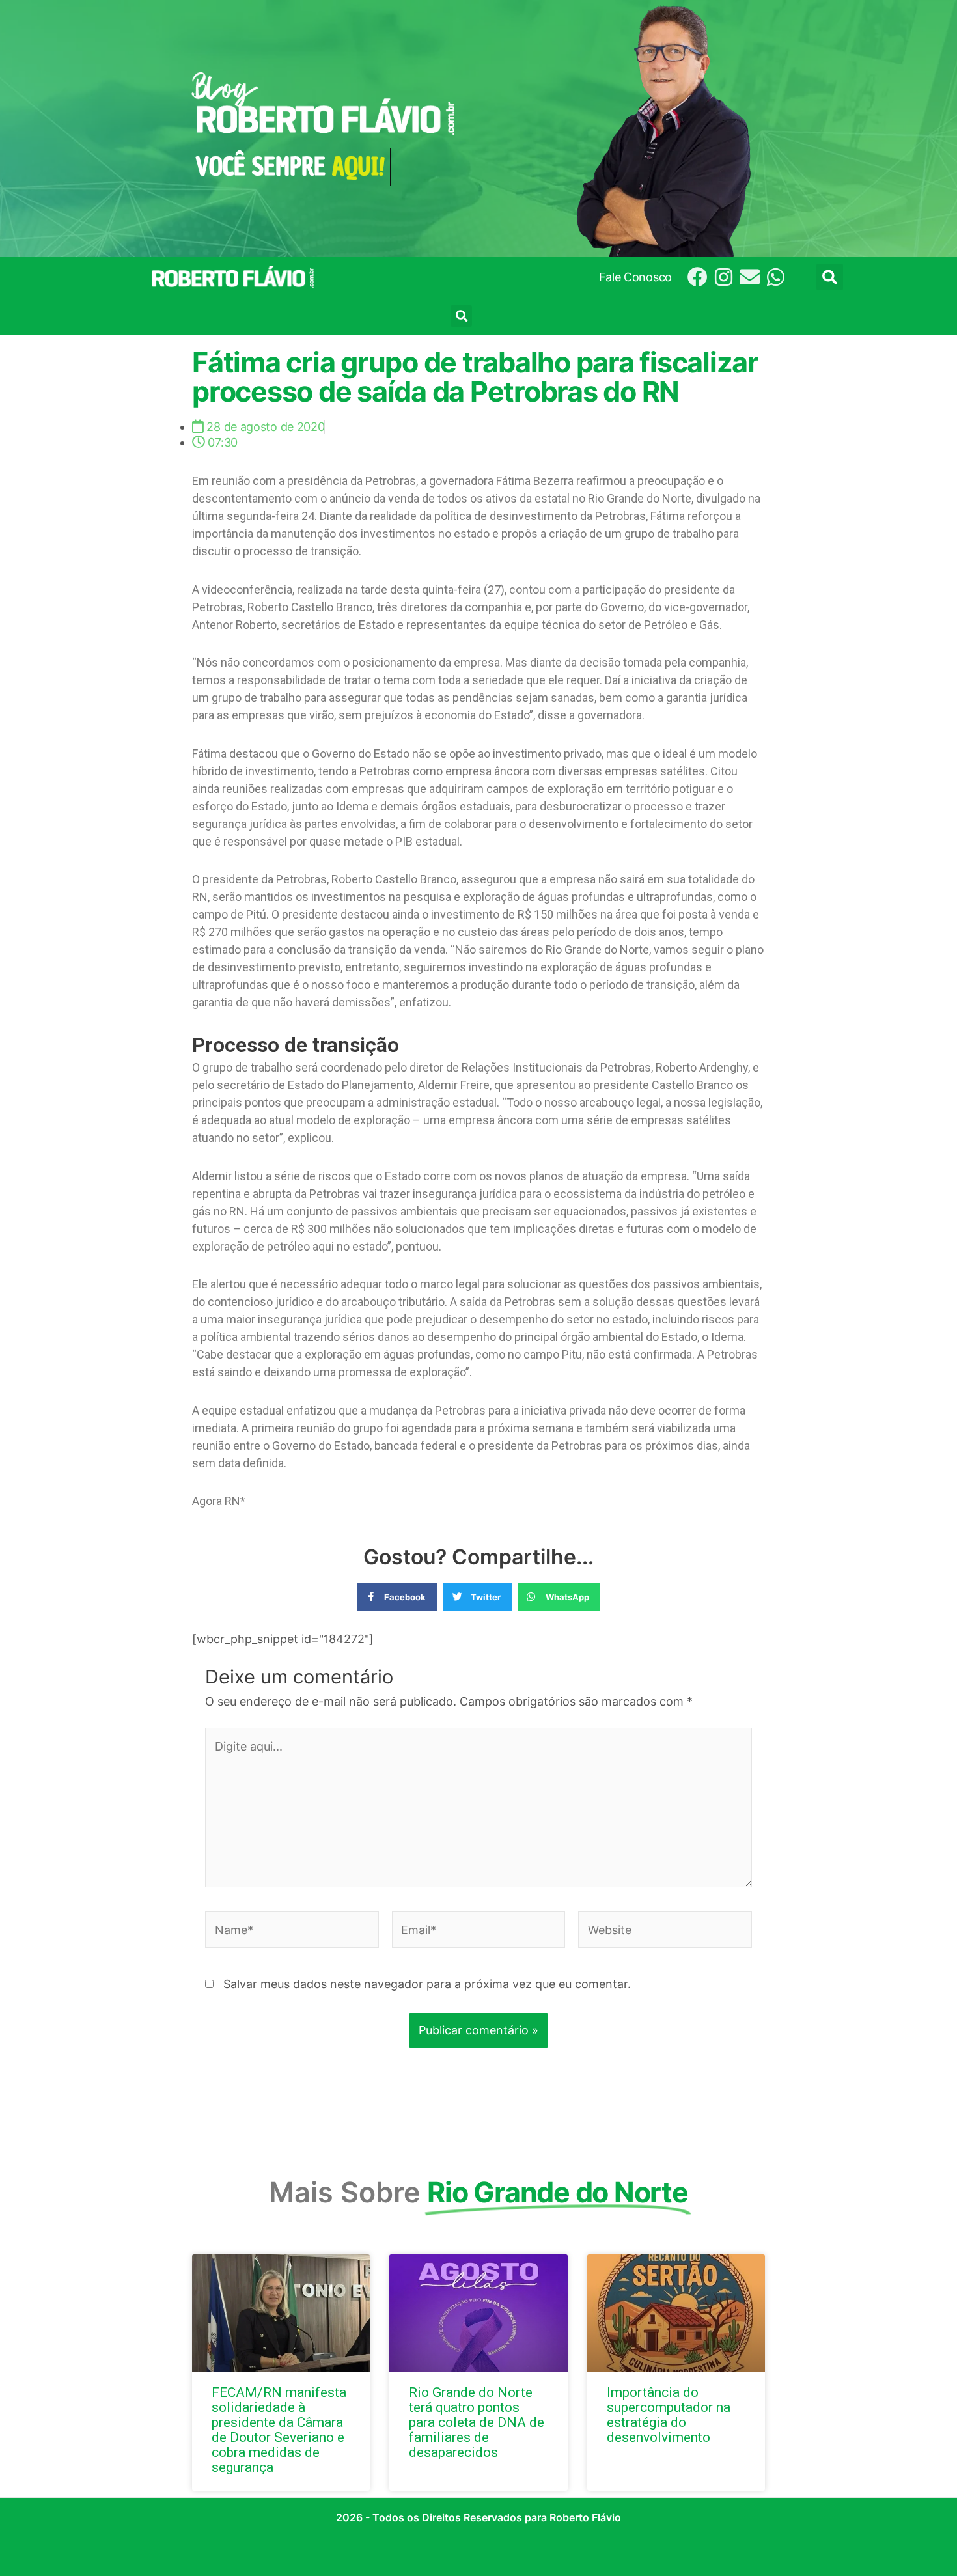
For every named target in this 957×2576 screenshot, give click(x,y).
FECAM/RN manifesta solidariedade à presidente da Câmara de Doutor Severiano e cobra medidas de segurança (279, 2430)
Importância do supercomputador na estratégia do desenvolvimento (669, 2415)
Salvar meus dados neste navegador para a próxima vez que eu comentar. (427, 1984)
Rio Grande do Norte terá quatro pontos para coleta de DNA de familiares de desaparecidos (477, 2422)
